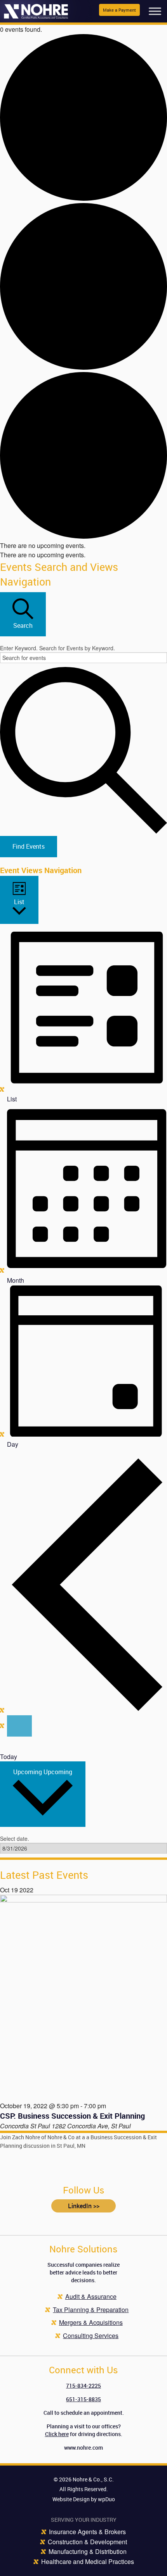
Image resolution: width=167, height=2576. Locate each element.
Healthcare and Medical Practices (88, 2561)
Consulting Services (91, 2336)
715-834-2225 (83, 2386)
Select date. (15, 1839)
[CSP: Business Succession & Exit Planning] (83, 1997)
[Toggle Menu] (155, 11)
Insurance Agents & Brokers (87, 2532)
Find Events (29, 846)
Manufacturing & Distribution (88, 2551)
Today (9, 1757)
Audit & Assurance (91, 2296)
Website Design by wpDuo (84, 2499)
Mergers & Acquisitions (91, 2322)
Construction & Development (87, 2542)
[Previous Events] (87, 1710)
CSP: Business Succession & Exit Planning (72, 2116)
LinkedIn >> (84, 2206)
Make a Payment (119, 10)
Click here (57, 2434)
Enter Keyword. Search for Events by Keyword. (57, 648)
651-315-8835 (83, 2399)
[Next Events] (19, 1726)
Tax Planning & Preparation (91, 2310)
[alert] (83, 546)
